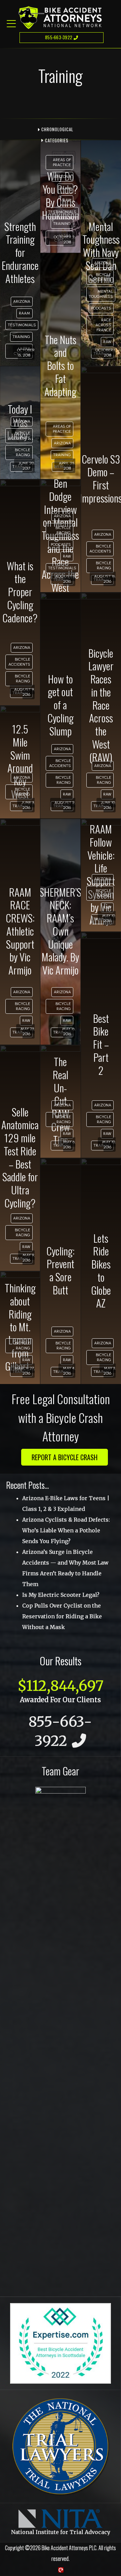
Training (21, 337)
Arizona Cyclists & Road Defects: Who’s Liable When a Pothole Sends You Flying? (66, 1530)
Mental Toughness (101, 294)
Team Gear (61, 1771)
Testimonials (22, 325)
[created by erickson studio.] (61, 2570)
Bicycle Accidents (100, 277)
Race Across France (103, 325)
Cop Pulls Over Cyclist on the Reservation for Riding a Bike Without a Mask (62, 1616)
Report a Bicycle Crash (65, 1457)
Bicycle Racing (23, 452)
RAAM (25, 313)
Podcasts (101, 308)
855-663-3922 (59, 37)
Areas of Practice (62, 162)
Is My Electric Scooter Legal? (61, 1595)
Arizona (22, 301)
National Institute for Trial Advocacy (61, 2532)
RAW (67, 200)
